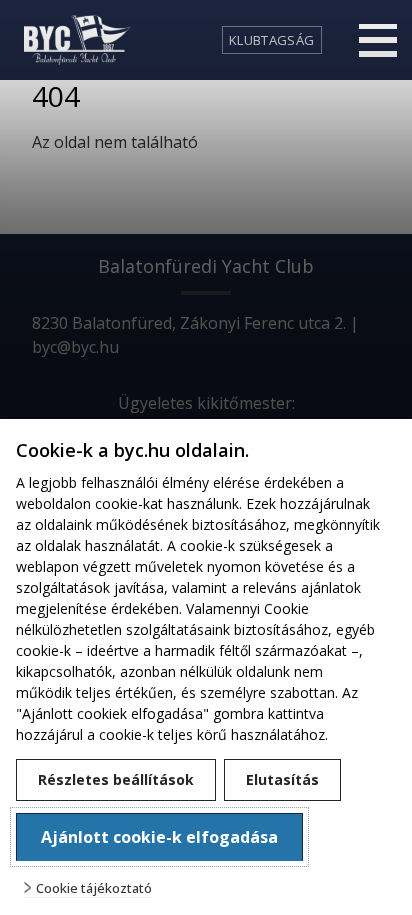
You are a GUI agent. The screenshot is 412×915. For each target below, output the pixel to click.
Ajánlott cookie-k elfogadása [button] (159, 837)
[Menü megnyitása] (378, 40)
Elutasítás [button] (282, 779)
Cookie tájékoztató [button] (94, 888)
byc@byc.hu (75, 347)
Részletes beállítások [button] (116, 779)
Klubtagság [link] (271, 40)
